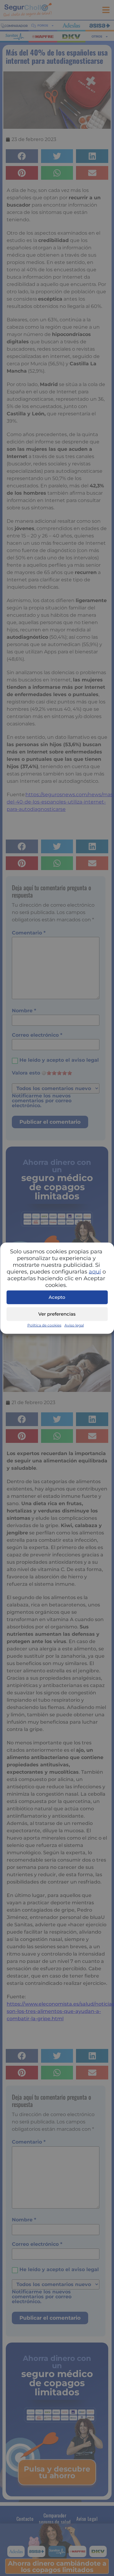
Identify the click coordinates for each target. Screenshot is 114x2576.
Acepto (57, 1297)
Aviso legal (74, 1325)
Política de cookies (44, 1325)
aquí (95, 1271)
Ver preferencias (57, 1314)
